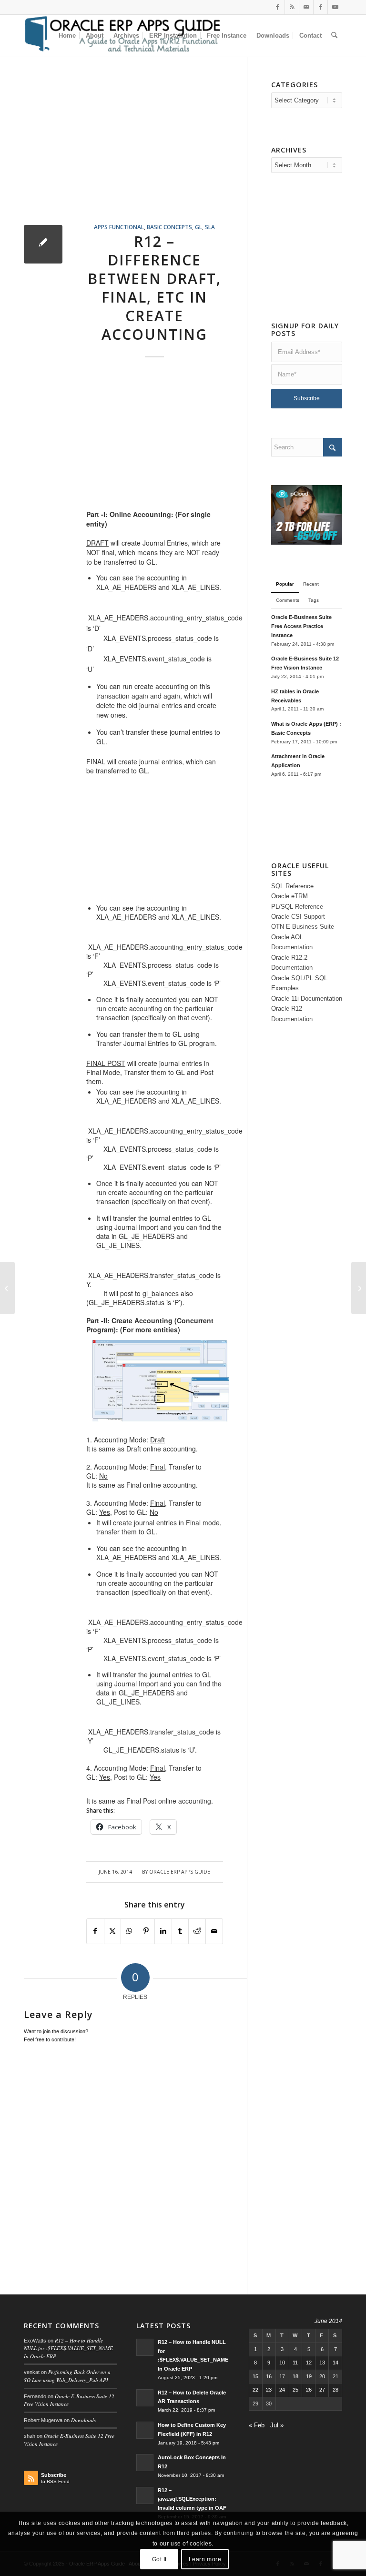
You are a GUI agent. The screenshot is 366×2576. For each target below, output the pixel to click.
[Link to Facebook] (278, 7)
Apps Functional (119, 227)
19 (309, 2376)
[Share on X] (113, 1931)
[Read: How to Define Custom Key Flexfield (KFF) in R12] (145, 2430)
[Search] (334, 36)
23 (269, 2390)
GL (198, 227)
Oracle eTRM (290, 896)
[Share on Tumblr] (180, 1931)
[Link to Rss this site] (292, 7)
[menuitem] (67, 36)
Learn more (205, 2559)
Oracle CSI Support (298, 917)
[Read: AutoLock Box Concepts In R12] (145, 2463)
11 (295, 2363)
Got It (160, 2559)
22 (255, 2390)
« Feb (257, 2425)
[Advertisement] (135, 152)
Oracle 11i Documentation (307, 999)
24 (282, 2390)
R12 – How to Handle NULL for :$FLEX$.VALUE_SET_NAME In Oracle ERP (68, 2348)
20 (322, 2376)
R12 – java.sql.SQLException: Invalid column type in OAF (192, 2499)
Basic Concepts (169, 227)
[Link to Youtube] (335, 7)
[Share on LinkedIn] (163, 1931)
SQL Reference (292, 886)
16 (269, 2376)
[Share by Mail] (214, 1931)
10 (282, 2363)
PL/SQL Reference (297, 907)
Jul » (277, 2425)
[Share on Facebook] (95, 1931)
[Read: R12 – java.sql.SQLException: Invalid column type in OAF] (145, 2495)
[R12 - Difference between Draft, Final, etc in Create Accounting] (43, 244)
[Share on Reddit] (197, 1931)
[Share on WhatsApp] (129, 1931)
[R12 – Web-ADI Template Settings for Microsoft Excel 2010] (7, 1288)
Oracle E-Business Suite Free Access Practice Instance (301, 626)
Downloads (83, 2420)
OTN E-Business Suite (303, 927)
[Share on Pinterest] (147, 1931)
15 (255, 2376)
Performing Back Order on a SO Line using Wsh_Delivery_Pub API (67, 2376)
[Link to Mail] (306, 7)
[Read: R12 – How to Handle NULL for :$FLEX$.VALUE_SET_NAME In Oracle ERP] (145, 2347)
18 (295, 2376)
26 (309, 2390)
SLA (210, 227)
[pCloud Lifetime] (307, 543)
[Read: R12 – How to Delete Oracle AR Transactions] (145, 2398)
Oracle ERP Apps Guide (180, 1872)
